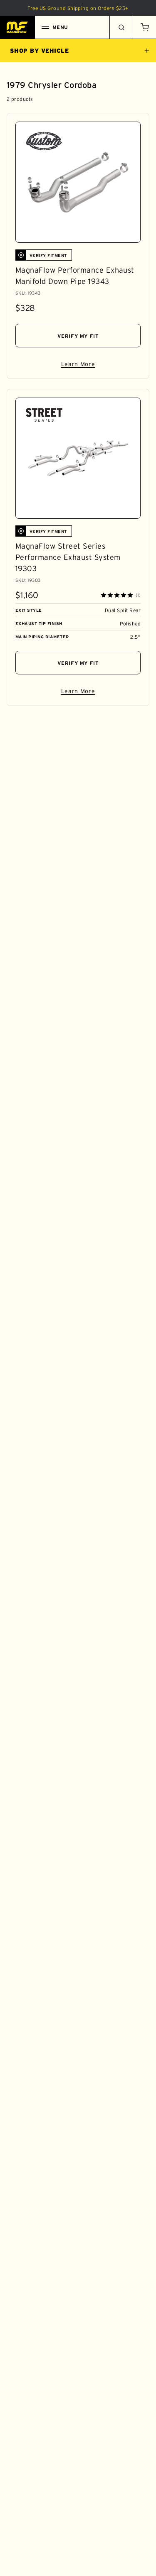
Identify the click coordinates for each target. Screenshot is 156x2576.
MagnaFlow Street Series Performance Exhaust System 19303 (68, 557)
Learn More (101, 365)
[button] (144, 27)
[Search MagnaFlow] (121, 27)
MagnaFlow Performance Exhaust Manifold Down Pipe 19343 (75, 276)
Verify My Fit (78, 336)
